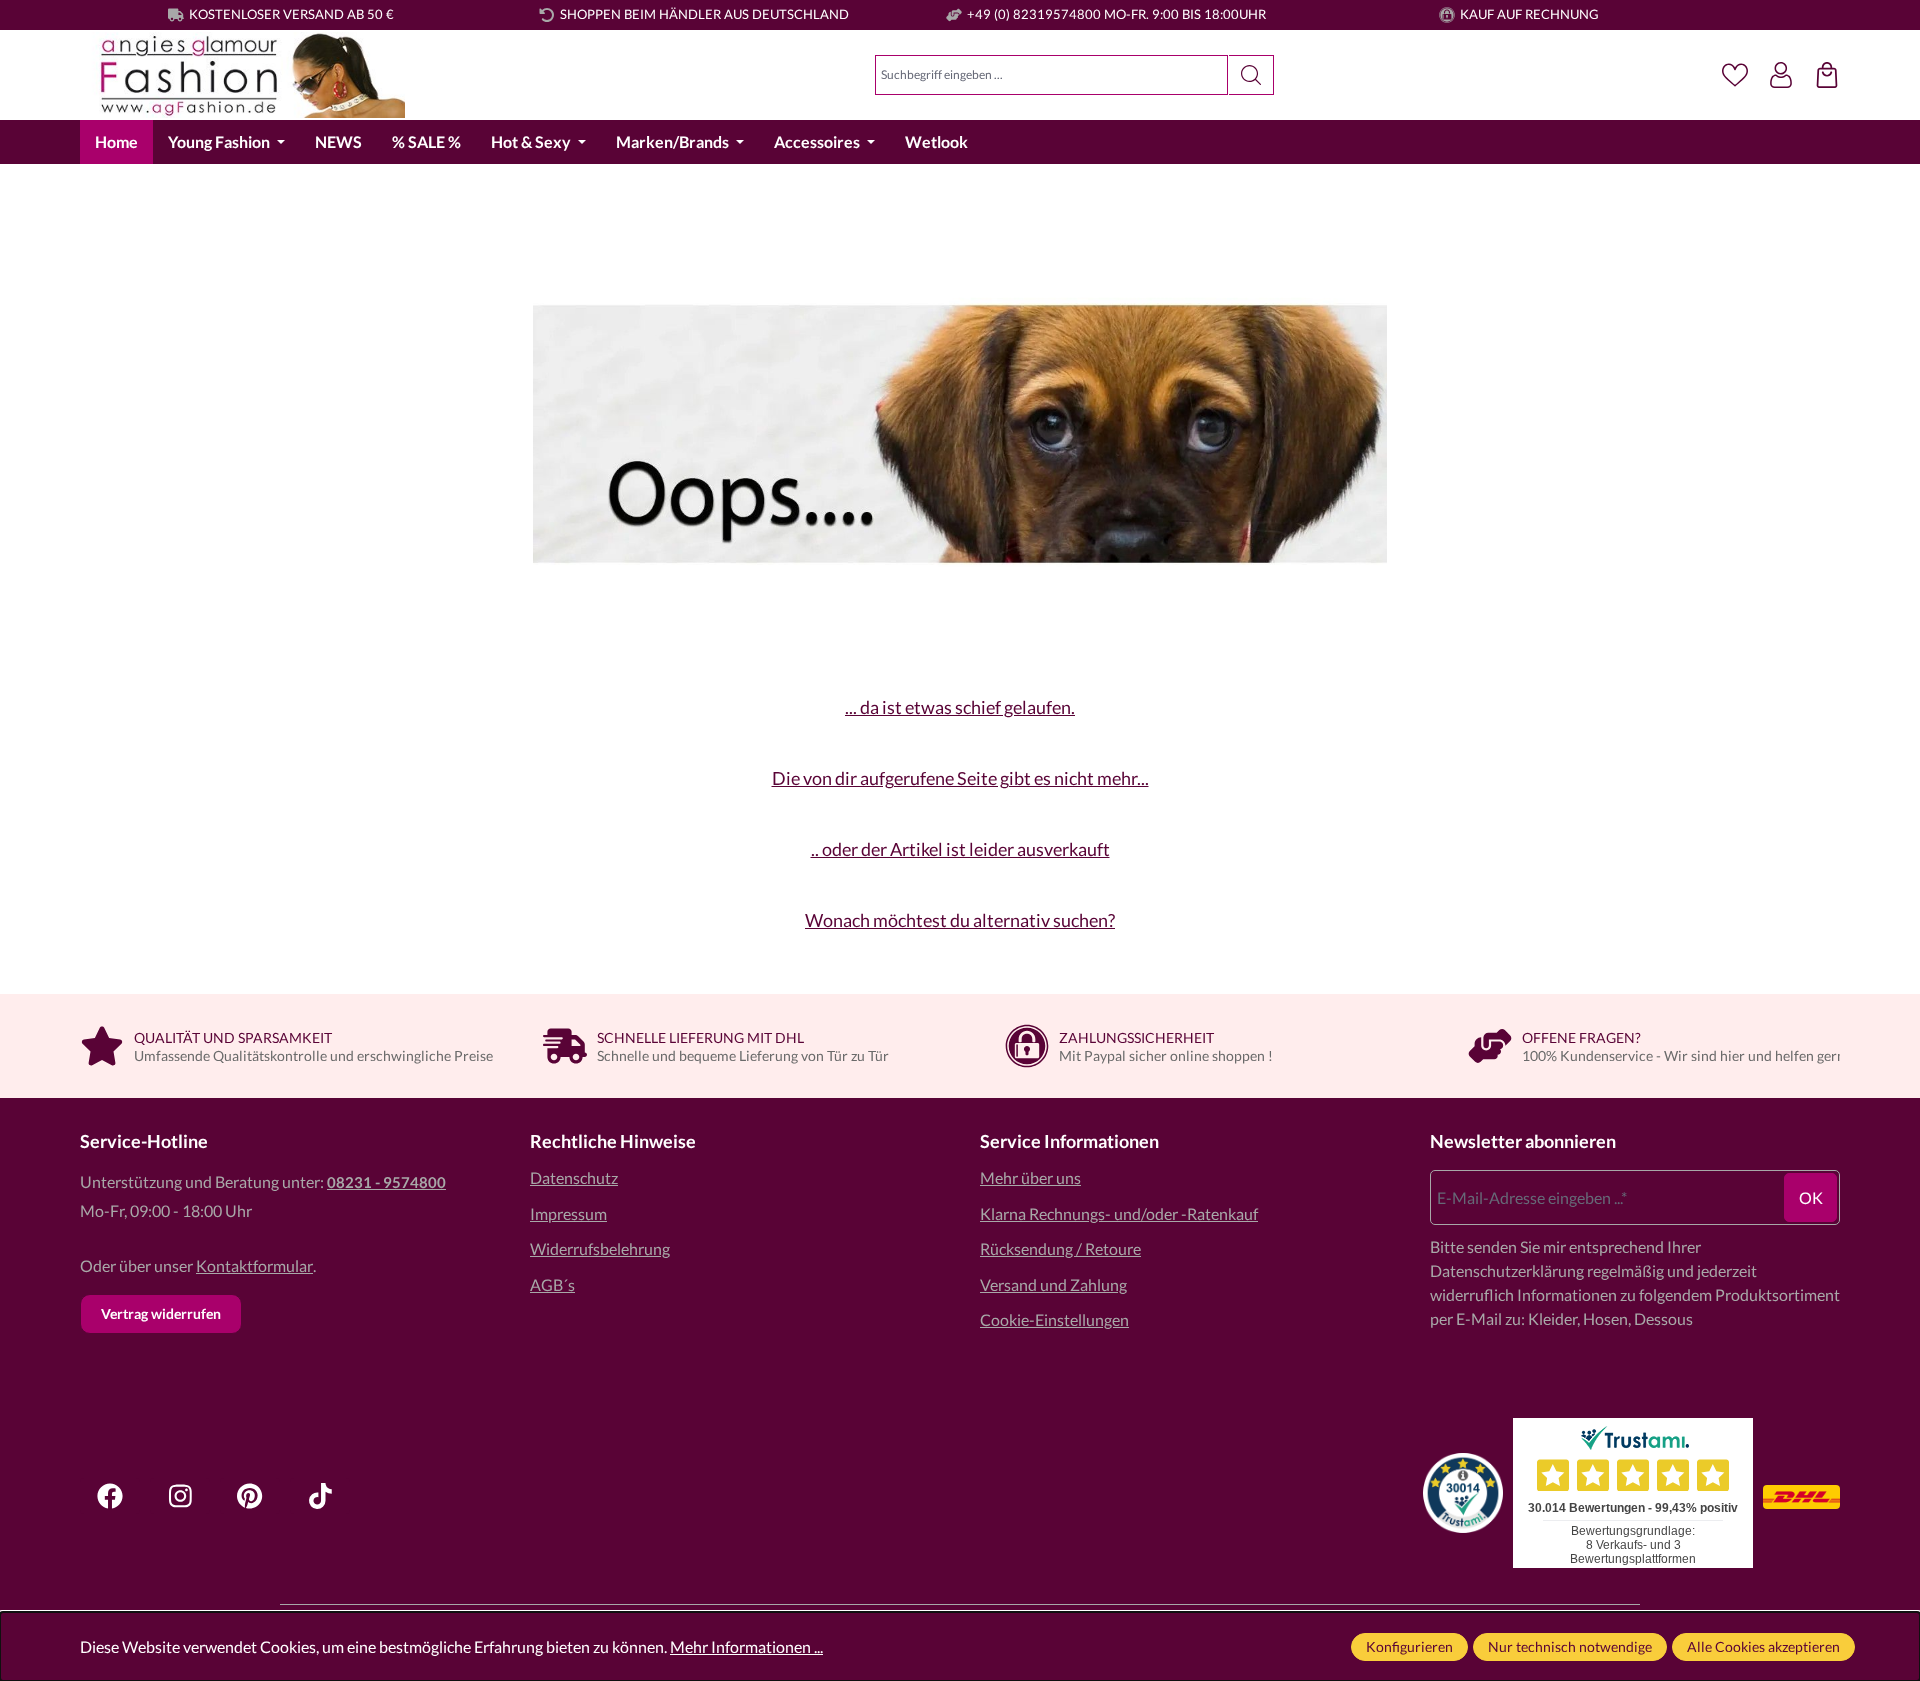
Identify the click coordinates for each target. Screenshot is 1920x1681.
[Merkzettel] (1735, 75)
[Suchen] (1251, 75)
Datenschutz (574, 1177)
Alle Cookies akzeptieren (1763, 1646)
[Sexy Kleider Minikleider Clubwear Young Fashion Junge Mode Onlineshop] (242, 75)
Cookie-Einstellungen (1054, 1319)
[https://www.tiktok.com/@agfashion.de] (320, 1496)
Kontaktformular (254, 1265)
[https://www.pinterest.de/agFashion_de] (250, 1496)
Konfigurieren (1409, 1646)
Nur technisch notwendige (1570, 1646)
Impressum (568, 1213)
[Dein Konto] (1781, 75)
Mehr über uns (1030, 1177)
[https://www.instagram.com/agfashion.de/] (180, 1496)
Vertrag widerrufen (161, 1313)
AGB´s (552, 1284)
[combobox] (1051, 75)
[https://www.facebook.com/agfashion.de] (110, 1496)
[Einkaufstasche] (1827, 75)
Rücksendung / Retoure (1060, 1248)
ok (1811, 1197)
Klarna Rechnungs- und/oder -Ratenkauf (1119, 1213)
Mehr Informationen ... (746, 1646)
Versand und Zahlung (1053, 1284)
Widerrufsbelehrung (600, 1248)
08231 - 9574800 (386, 1182)
